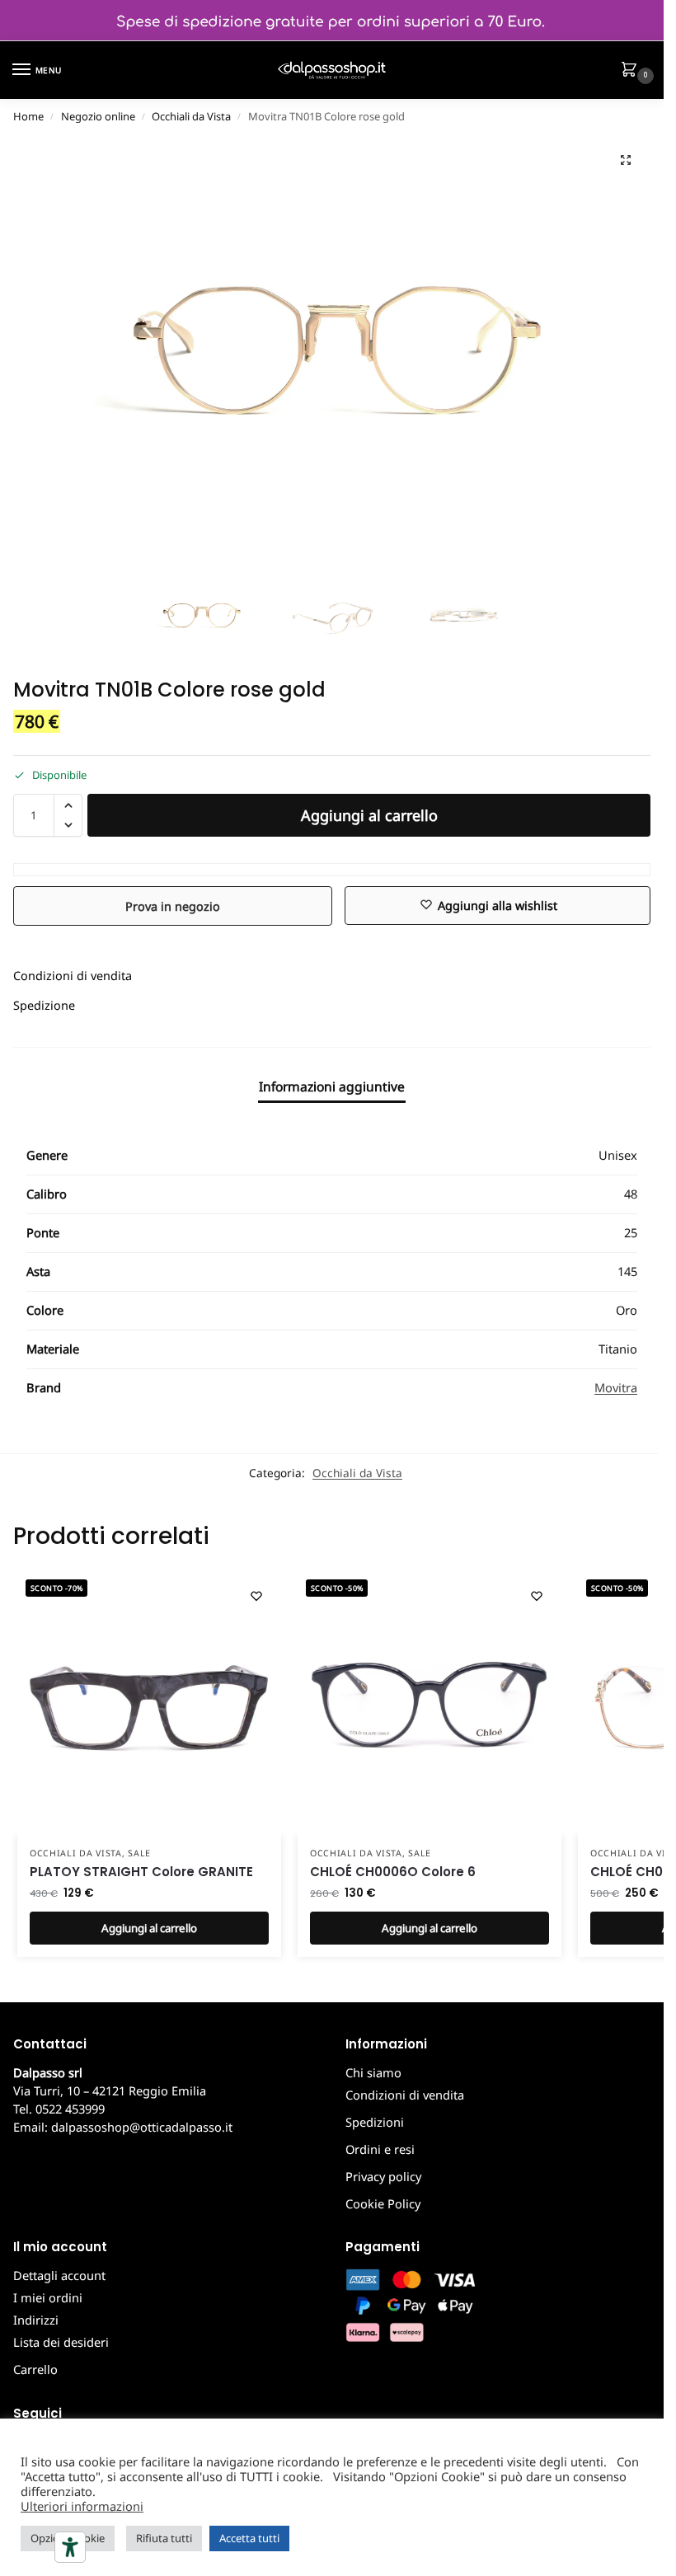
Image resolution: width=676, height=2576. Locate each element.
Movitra (616, 1387)
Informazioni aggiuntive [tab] (332, 1086)
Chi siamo (373, 2072)
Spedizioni (375, 2122)
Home (28, 116)
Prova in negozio (173, 906)
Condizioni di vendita (73, 976)
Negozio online (98, 116)
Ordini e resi (380, 2149)
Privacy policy (383, 2176)
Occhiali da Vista (191, 116)
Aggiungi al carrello (369, 815)
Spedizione (44, 1005)
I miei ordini (48, 2297)
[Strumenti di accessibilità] (70, 2547)
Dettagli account (59, 2275)
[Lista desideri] (256, 1596)
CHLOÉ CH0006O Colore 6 (393, 1872)
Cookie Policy (383, 2203)
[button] (632, 71)
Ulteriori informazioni (82, 2506)
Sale (139, 1853)
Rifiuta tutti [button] (164, 2538)
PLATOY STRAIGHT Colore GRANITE (141, 1872)
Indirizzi (36, 2320)
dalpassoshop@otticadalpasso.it (142, 2127)
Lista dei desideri (61, 2342)
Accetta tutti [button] (249, 2538)
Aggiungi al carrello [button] (149, 1928)
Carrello (35, 2369)
